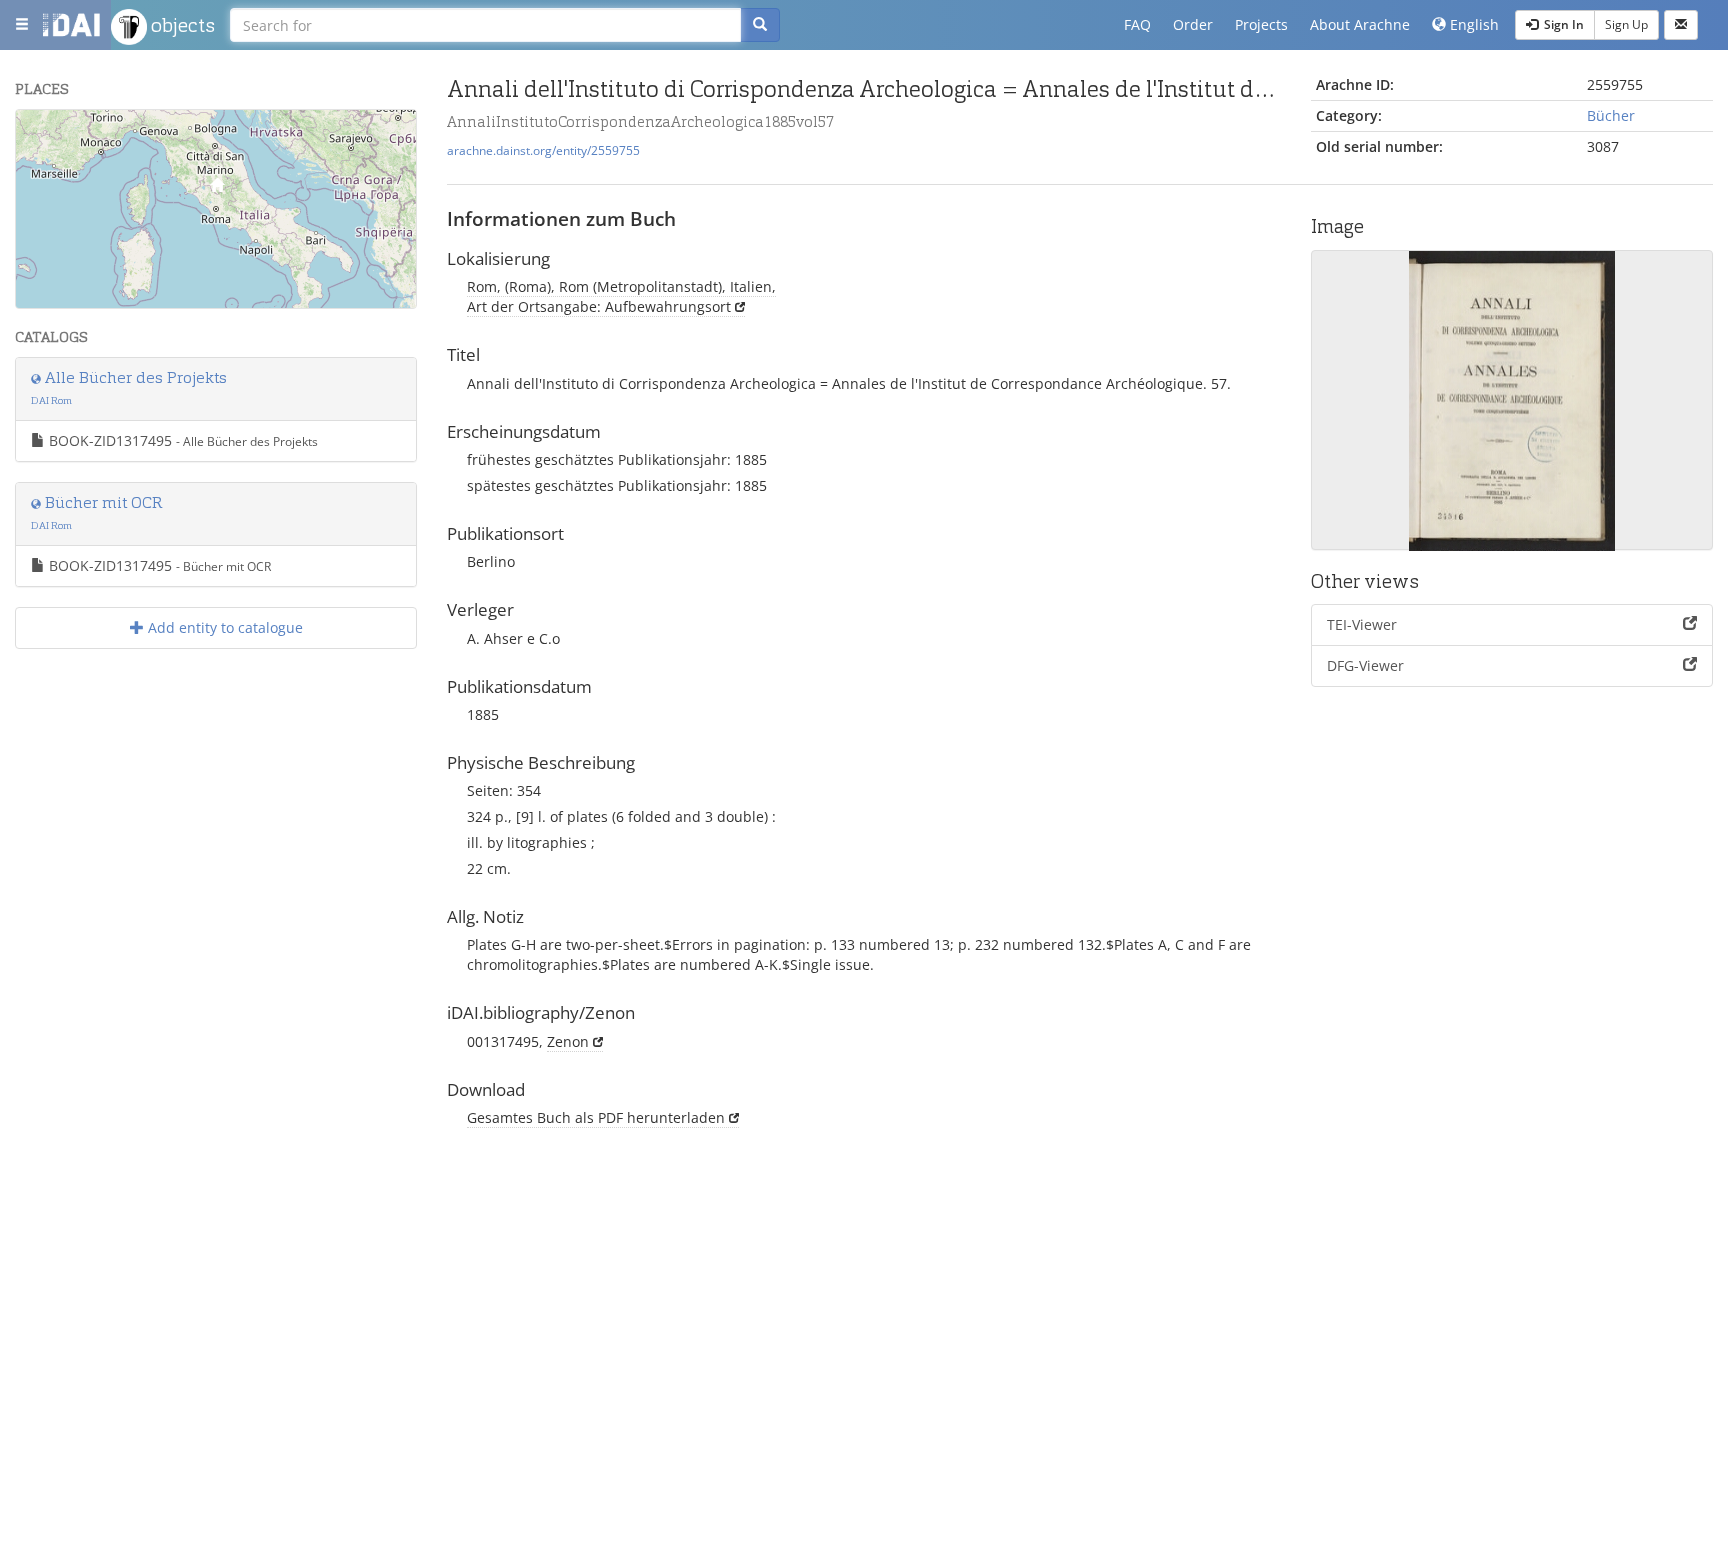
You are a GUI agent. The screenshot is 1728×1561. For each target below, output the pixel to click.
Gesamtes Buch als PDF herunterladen (596, 1117)
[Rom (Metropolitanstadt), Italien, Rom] (216, 189)
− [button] (43, 166)
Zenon (568, 1041)
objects (181, 25)
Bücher (1611, 115)
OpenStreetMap (369, 300)
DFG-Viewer (1365, 665)
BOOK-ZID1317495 (181, 440)
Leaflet (217, 300)
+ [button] (43, 136)
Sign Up (1626, 24)
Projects (1261, 24)
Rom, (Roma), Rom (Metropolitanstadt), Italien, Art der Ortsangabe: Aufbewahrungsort (621, 296)
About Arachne (1360, 24)
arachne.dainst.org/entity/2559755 (543, 150)
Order (1193, 24)
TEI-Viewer (1362, 624)
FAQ (1137, 24)
